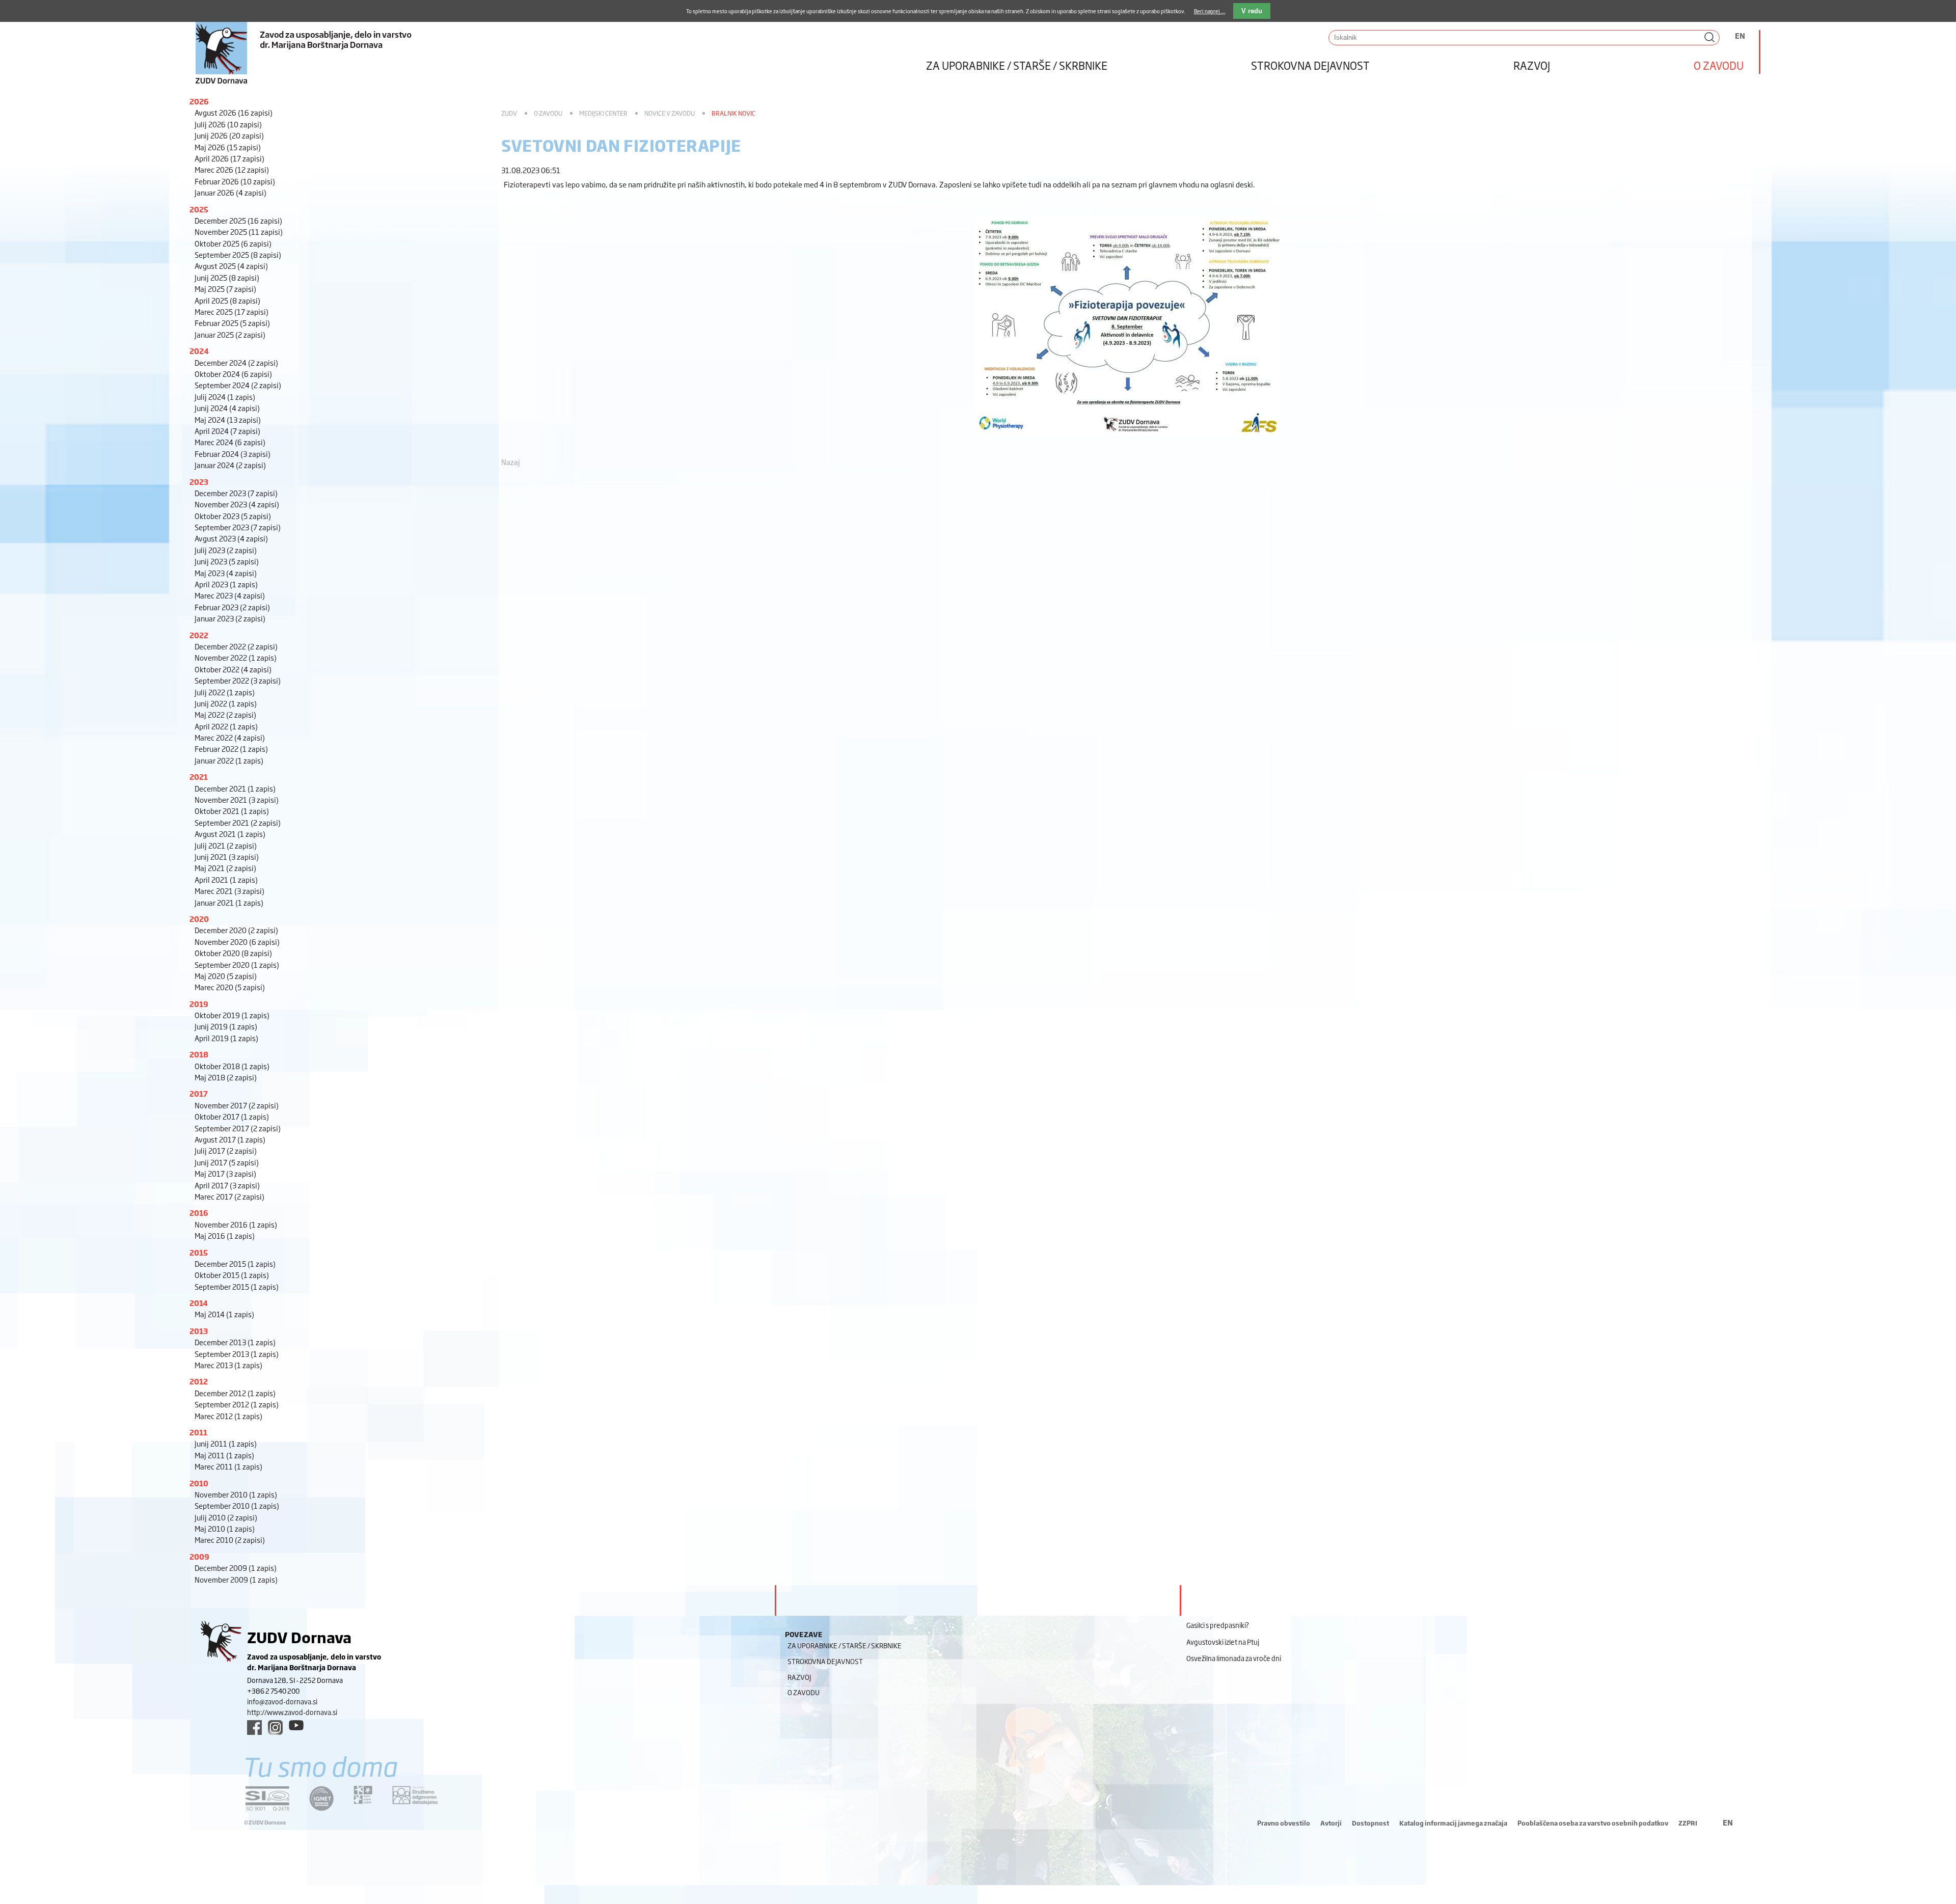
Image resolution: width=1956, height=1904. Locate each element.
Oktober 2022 (233, 669)
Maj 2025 (225, 289)
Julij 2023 (226, 550)
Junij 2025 (227, 277)
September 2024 (238, 385)
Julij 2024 (225, 397)
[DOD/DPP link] (363, 1795)
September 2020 (237, 964)
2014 (199, 1303)
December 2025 (238, 220)
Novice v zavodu (670, 113)
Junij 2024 (227, 408)
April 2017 (227, 1185)
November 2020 (237, 942)
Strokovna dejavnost (1310, 65)
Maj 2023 (226, 573)
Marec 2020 (230, 987)
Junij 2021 (227, 856)
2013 (199, 1331)
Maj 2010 (225, 1528)
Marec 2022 (230, 737)
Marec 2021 (229, 891)
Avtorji (1331, 1823)
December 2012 (235, 1393)
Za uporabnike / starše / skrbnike (1017, 65)
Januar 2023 (230, 618)
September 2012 (237, 1404)
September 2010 (237, 1505)
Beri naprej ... (1210, 11)
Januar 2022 (229, 760)
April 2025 (227, 300)
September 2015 (237, 1286)
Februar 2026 (235, 181)
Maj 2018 (226, 1077)
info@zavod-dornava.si (282, 1701)
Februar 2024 (233, 454)
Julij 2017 (226, 1150)
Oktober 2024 (233, 374)
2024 (199, 351)
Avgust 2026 (234, 112)
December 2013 (235, 1342)
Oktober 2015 (232, 1275)
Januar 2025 (230, 334)
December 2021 (235, 788)
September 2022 (238, 680)
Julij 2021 (226, 845)
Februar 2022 (231, 749)
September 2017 (238, 1128)
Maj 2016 (225, 1235)
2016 (199, 1213)
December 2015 (235, 1263)
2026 (199, 101)
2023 (199, 482)
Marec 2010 (230, 1540)
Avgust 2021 (230, 834)
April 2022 (226, 726)
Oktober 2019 (232, 1015)
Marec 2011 (228, 1466)
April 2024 (227, 431)
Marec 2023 (230, 595)
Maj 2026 (228, 147)
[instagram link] (275, 1728)
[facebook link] (254, 1728)
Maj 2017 (225, 1173)
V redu (1252, 11)
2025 (199, 209)
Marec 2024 (230, 442)
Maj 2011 (224, 1455)
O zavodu (1719, 65)
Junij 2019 (226, 1026)
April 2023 (226, 584)
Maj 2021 (225, 868)
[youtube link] (296, 1725)
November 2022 (236, 657)
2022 (199, 635)
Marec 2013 (228, 1365)
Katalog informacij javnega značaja (1453, 1823)
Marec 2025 (232, 311)
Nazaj (511, 462)
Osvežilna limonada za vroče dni (1234, 1658)
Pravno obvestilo (1284, 1823)
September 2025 (238, 254)
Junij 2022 (226, 703)
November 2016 (236, 1224)
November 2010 (236, 1494)
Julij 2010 (226, 1517)
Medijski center (603, 113)
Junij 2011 (226, 1443)
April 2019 (226, 1038)
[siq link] (267, 1798)
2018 (199, 1054)
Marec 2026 (232, 169)
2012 (199, 1381)
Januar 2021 (229, 902)
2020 (199, 919)
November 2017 (237, 1105)
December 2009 (236, 1568)
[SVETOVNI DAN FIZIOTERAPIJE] (1127, 440)
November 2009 (236, 1579)
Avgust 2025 (231, 266)
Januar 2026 (230, 192)
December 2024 (236, 362)
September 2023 (238, 527)
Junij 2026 (229, 135)
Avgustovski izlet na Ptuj (1223, 1642)
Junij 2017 (227, 1162)
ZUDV (509, 113)
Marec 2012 (228, 1416)
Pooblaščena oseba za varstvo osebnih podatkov (1593, 1823)
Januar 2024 (230, 465)
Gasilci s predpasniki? (1218, 1625)
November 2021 (237, 799)
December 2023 (236, 493)
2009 (199, 1556)
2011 (198, 1432)
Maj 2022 (225, 714)
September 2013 (237, 1354)
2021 (199, 777)
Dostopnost (1370, 1823)
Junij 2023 (227, 561)
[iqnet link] (321, 1798)
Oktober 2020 (233, 953)
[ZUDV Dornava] (489, 43)
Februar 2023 (232, 607)
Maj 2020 (226, 976)
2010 (199, 1483)
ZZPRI (1688, 1823)
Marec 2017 (229, 1196)
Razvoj (1532, 65)
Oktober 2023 (233, 516)
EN (1740, 35)
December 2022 (236, 646)
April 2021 (226, 879)
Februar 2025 (232, 323)
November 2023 (237, 504)
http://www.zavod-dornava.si (292, 1712)
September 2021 (238, 822)
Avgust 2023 (231, 538)
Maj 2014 (224, 1314)
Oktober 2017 (232, 1116)
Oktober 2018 (232, 1066)
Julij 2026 (228, 124)
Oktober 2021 (232, 811)
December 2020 (236, 930)
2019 (199, 1004)
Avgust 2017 (230, 1139)
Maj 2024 (228, 419)
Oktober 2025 (233, 243)
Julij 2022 (225, 692)
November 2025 (239, 232)
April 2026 (229, 158)
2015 (199, 1252)
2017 (199, 1093)
